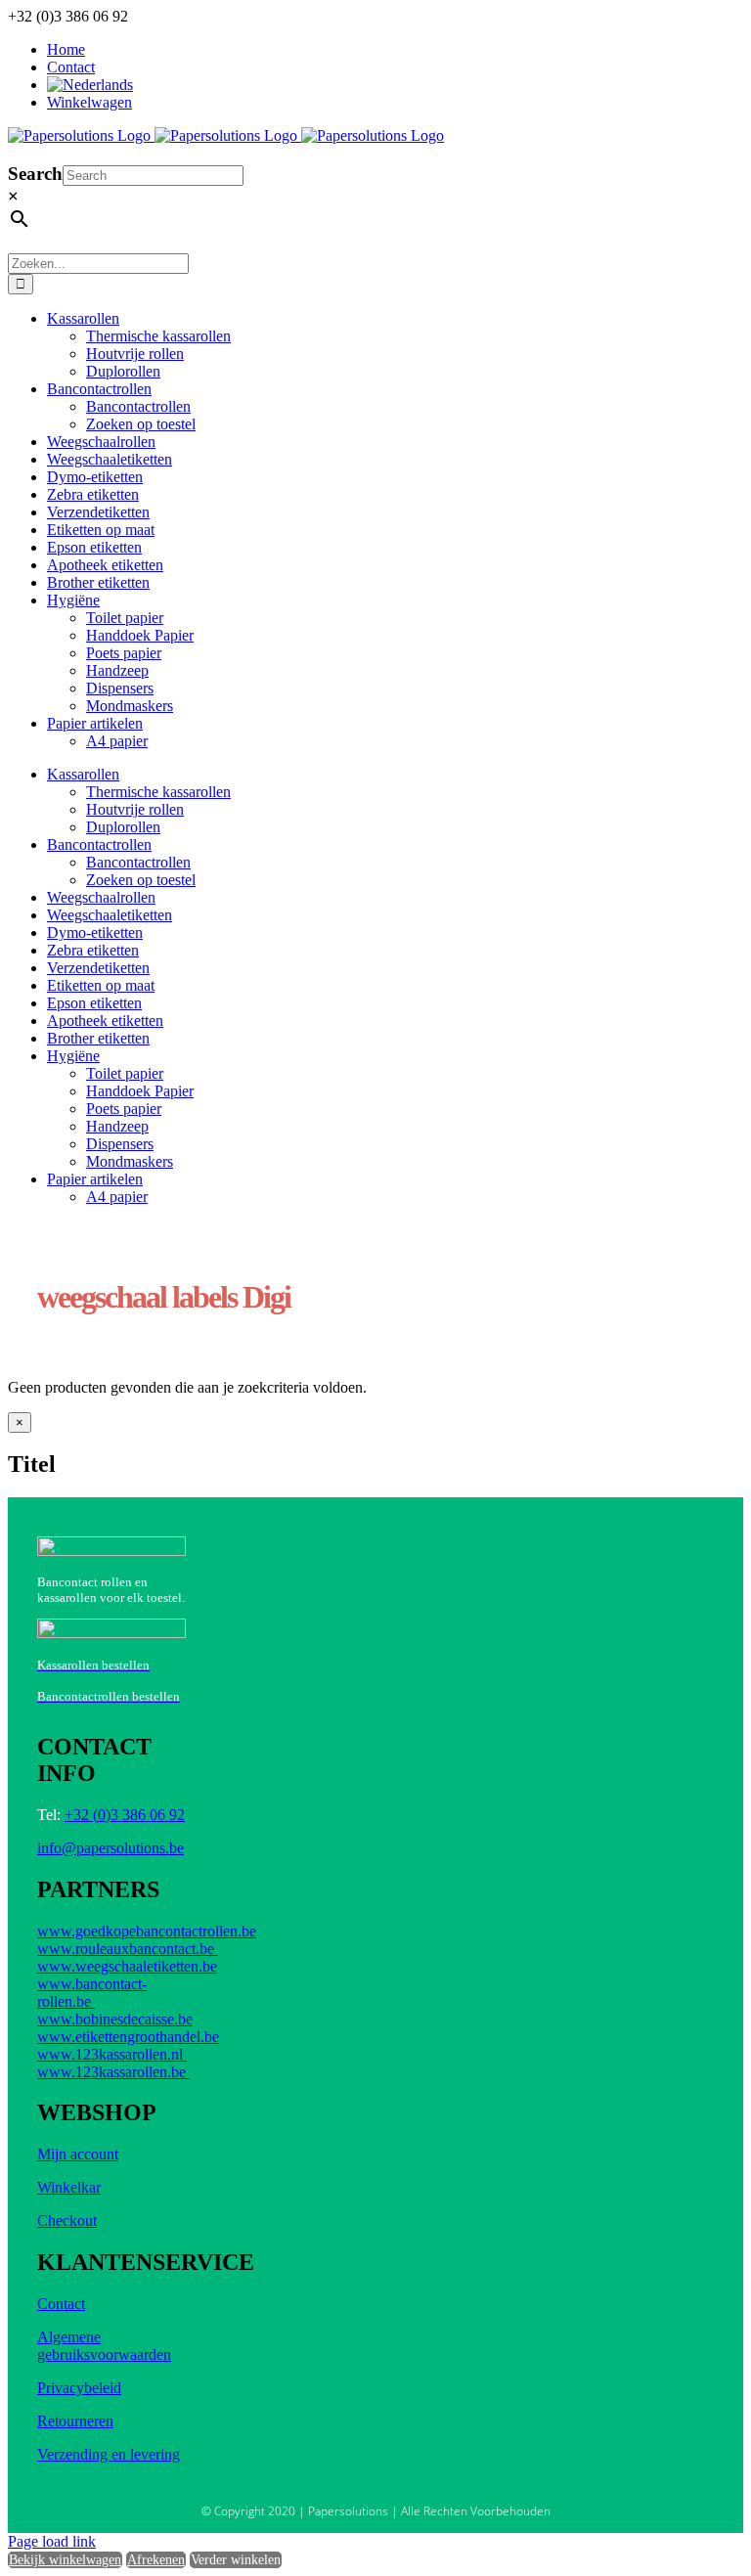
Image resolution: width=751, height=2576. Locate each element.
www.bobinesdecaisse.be (115, 2019)
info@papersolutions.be (110, 1848)
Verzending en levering (109, 2454)
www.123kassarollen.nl (112, 2054)
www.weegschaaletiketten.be (127, 1966)
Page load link (52, 2541)
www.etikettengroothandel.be (128, 2037)
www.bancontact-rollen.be (92, 1993)
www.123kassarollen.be (113, 2072)
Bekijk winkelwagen (65, 2560)
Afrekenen (156, 2560)
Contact (61, 2304)
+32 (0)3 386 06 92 (125, 1815)
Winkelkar (69, 2187)
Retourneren (75, 2421)
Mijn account (78, 2154)
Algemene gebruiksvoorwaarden (104, 2346)
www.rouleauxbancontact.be (128, 1949)
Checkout (67, 2221)
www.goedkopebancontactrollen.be (147, 1931)
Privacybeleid (79, 2388)
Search (35, 174)
